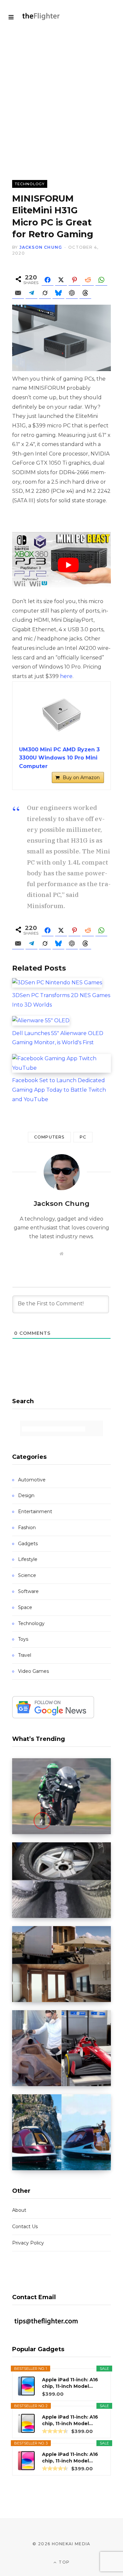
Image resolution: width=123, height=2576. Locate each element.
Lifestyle (28, 1559)
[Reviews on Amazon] (55, 2431)
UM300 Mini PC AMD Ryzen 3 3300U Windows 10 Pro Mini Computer (59, 758)
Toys (23, 1639)
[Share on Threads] (85, 293)
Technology (30, 184)
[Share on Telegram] (31, 293)
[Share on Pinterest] (74, 280)
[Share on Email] (18, 293)
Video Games (33, 1671)
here (66, 676)
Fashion (27, 1528)
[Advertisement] (61, 97)
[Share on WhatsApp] (101, 280)
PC (83, 1137)
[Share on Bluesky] (58, 293)
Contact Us (25, 2227)
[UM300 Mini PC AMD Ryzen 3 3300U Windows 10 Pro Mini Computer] (61, 714)
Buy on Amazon (81, 778)
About (19, 2210)
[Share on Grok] (45, 293)
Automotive (32, 1480)
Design (26, 1495)
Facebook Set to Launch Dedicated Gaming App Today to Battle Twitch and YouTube (59, 1090)
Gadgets (28, 1544)
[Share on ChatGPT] (72, 293)
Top (63, 2562)
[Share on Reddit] (88, 280)
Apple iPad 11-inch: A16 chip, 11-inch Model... (70, 2383)
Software (28, 1591)
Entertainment (35, 1512)
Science (27, 1575)
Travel (25, 1655)
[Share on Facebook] (48, 280)
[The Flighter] (45, 17)
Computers (49, 1137)
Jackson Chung (41, 247)
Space (25, 1607)
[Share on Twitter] (61, 280)
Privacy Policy (28, 2243)
